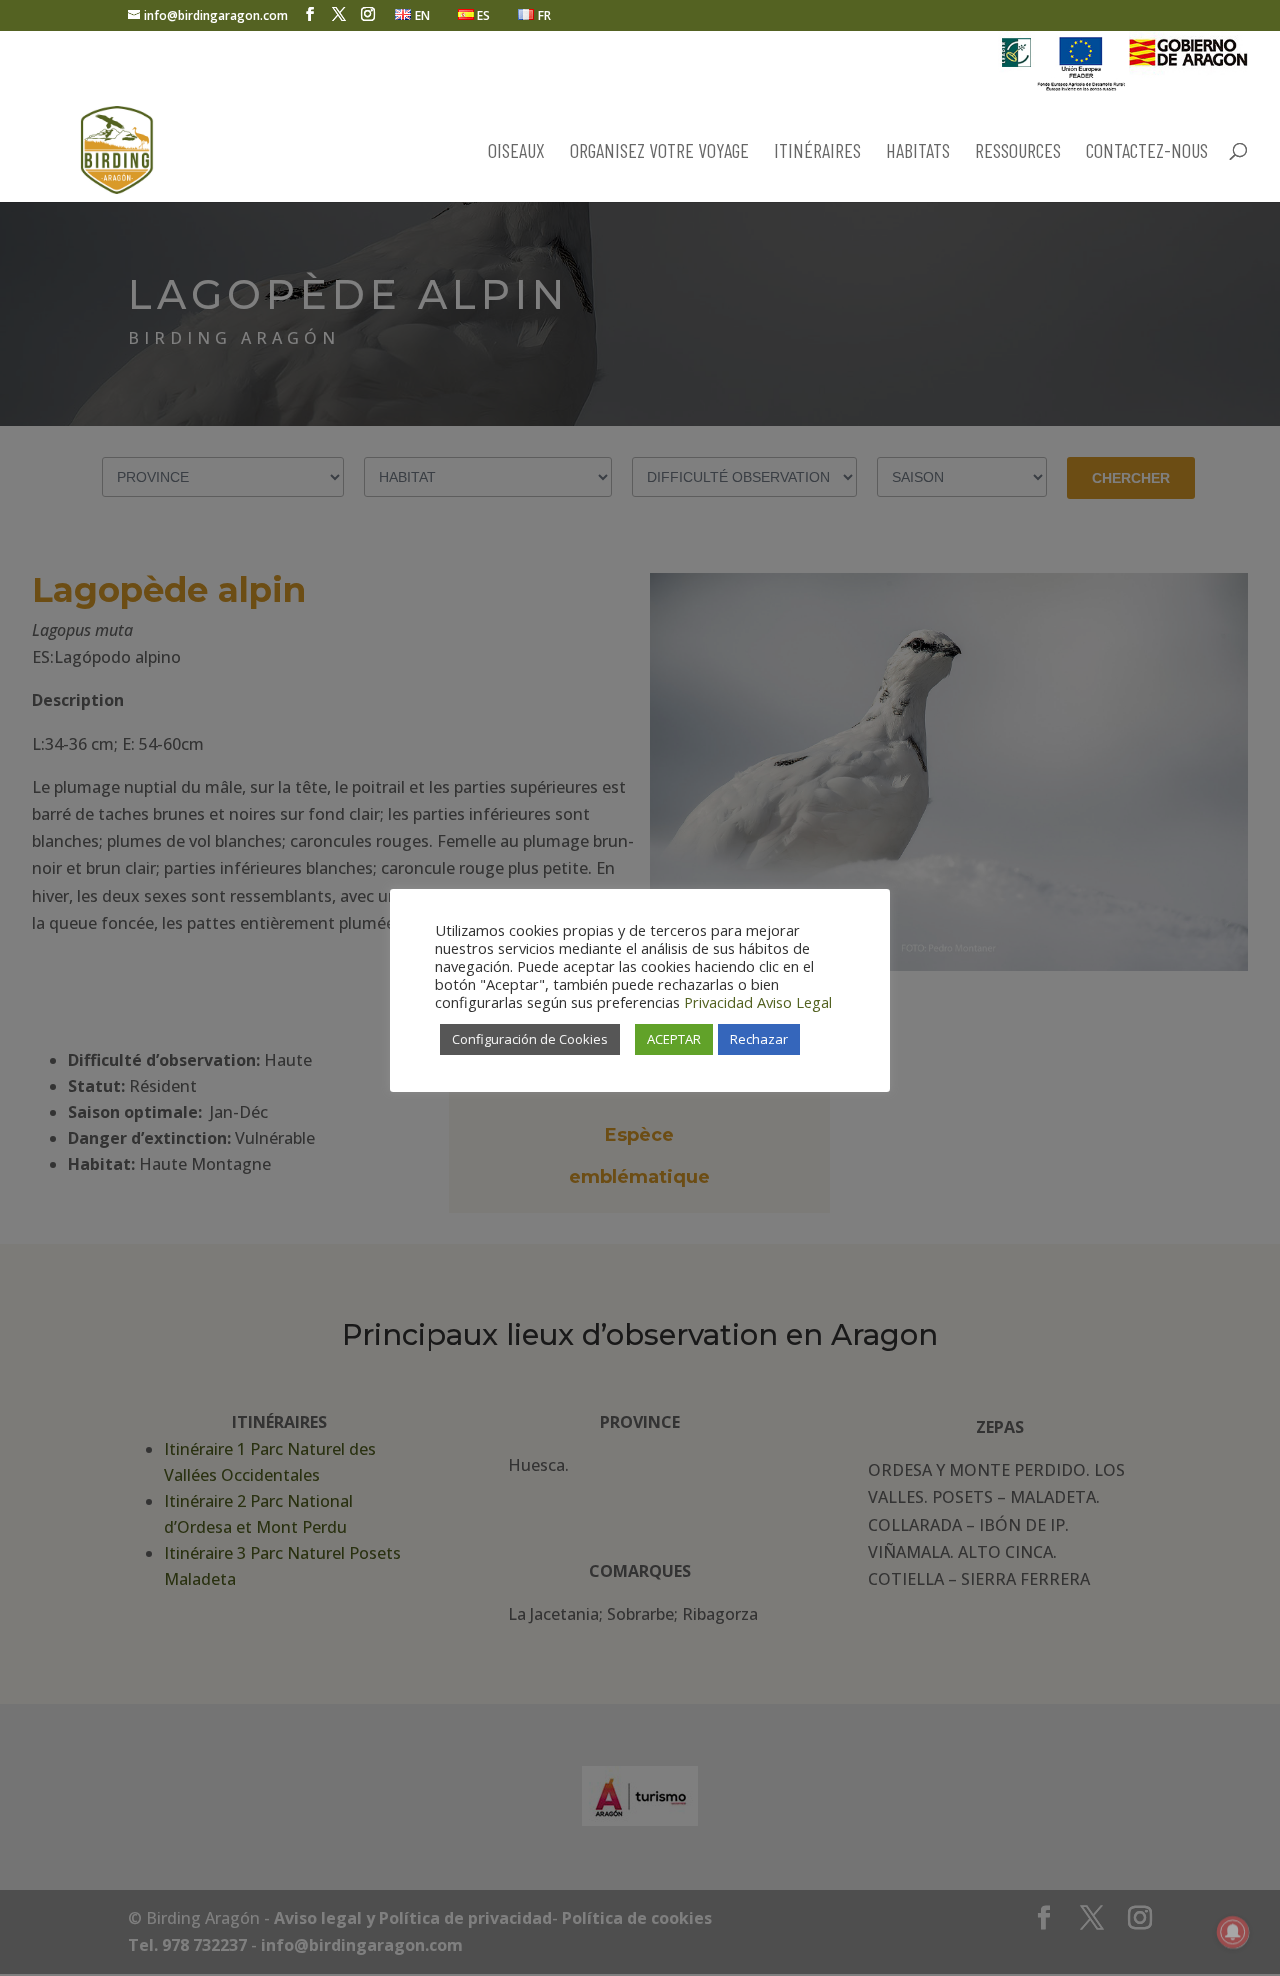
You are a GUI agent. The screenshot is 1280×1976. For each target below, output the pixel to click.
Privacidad (718, 1002)
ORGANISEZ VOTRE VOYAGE (659, 152)
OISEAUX (516, 152)
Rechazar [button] (759, 1039)
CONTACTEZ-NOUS (1147, 152)
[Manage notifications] (1233, 1932)
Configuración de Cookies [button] (530, 1039)
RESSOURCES (1018, 152)
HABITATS (918, 152)
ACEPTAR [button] (674, 1039)
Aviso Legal (794, 1002)
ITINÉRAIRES (817, 152)
